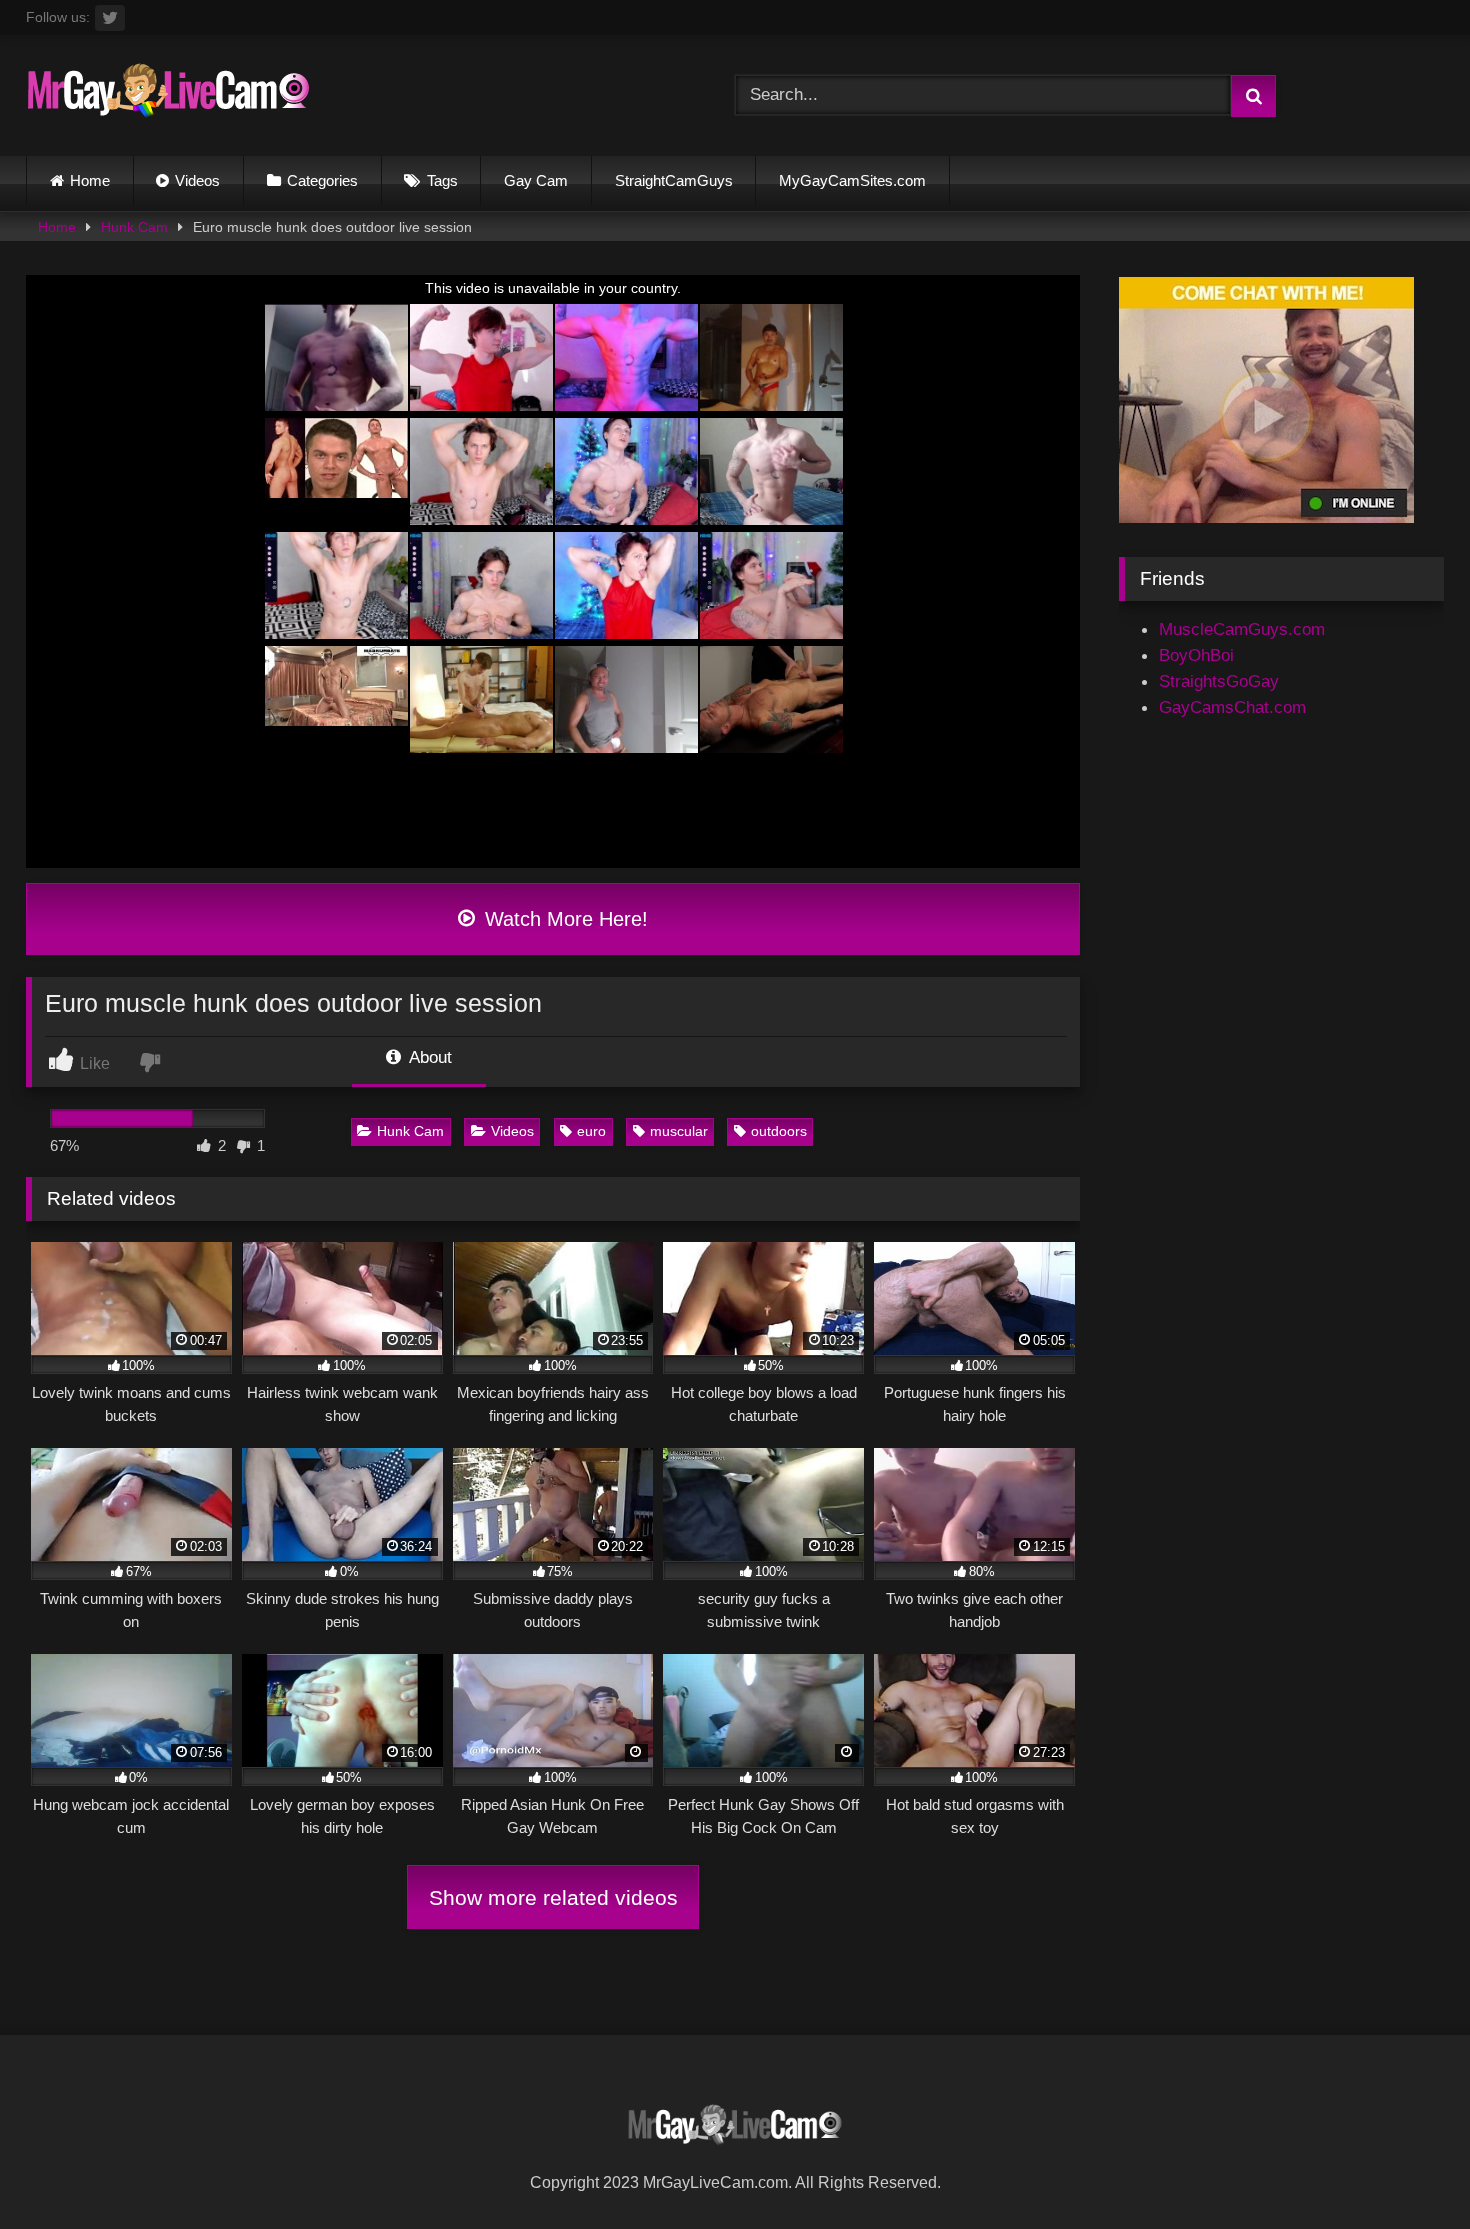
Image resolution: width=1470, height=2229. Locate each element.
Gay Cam (536, 180)
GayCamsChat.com (1232, 707)
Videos (197, 180)
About (428, 1057)
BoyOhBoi (1196, 655)
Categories (322, 180)
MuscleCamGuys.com (1242, 629)
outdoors (779, 1131)
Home (90, 180)
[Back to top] (1406, 2168)
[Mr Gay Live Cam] (168, 95)
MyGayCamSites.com (852, 180)
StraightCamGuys (674, 180)
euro (591, 1131)
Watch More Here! (563, 919)
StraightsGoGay (1219, 681)
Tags (442, 180)
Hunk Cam (134, 227)
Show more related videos (553, 1897)
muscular (679, 1131)
